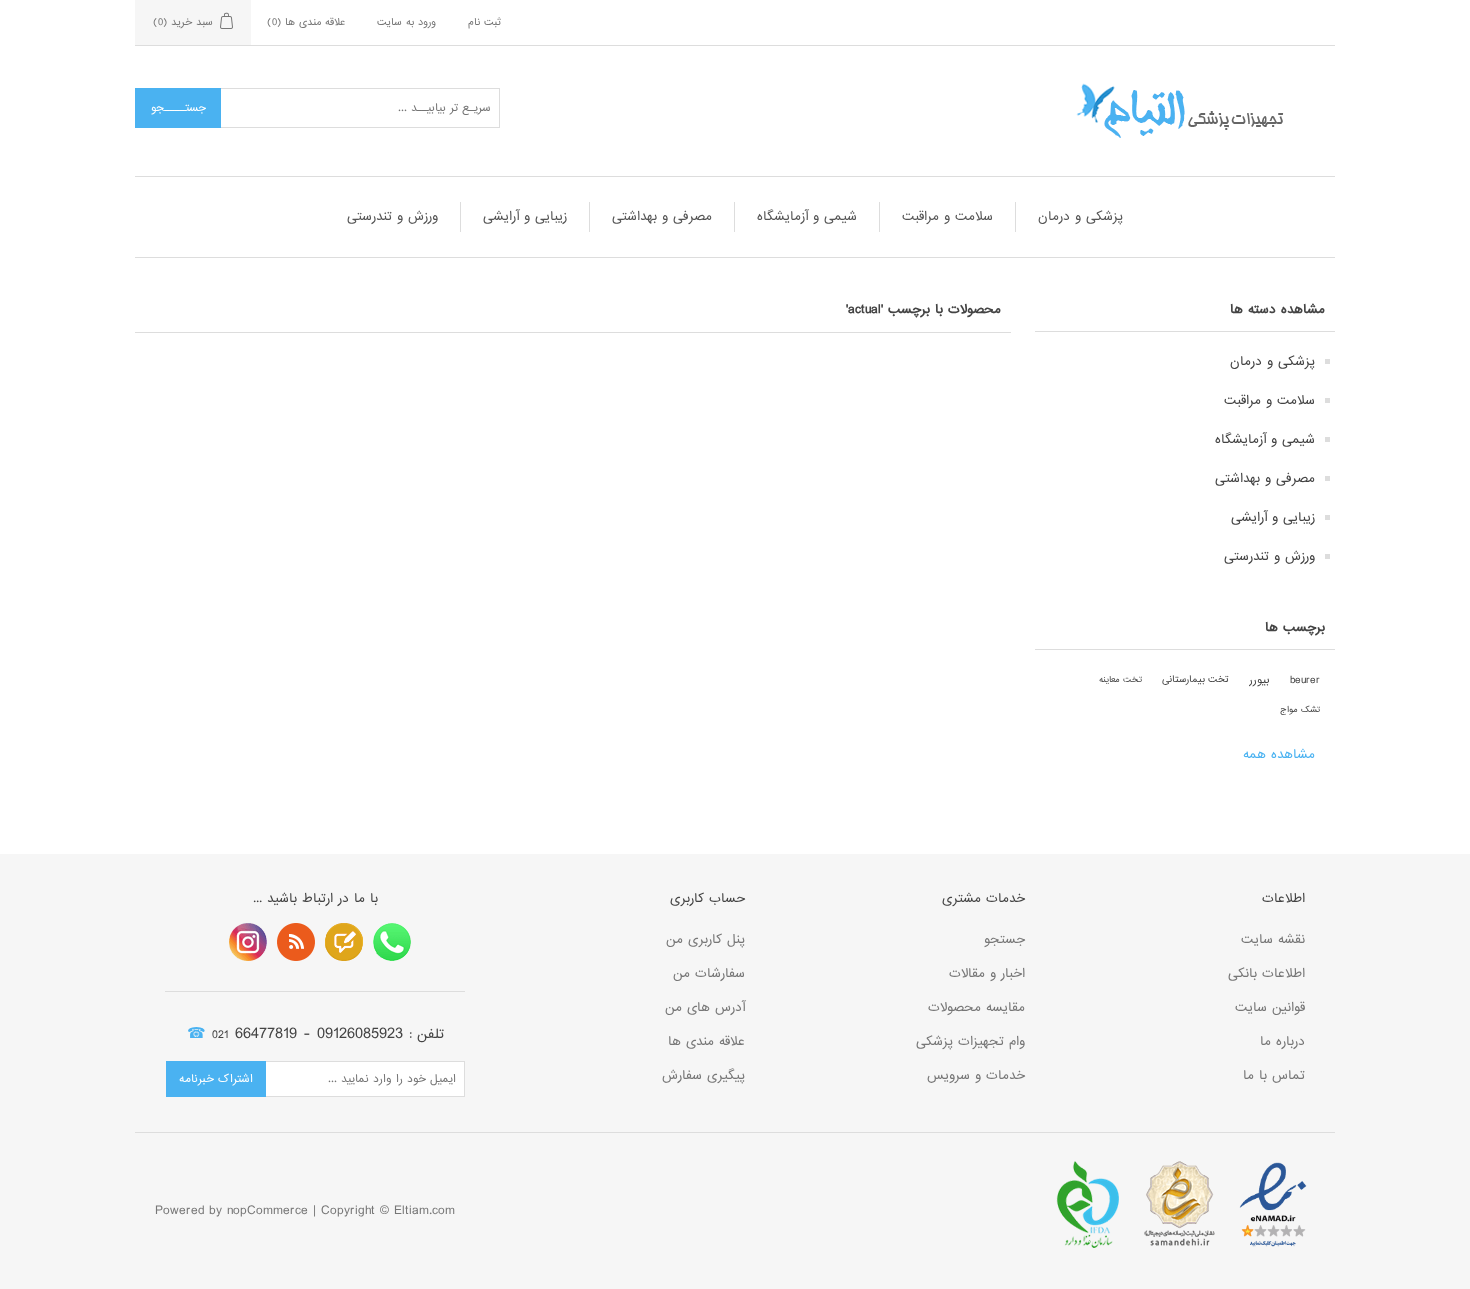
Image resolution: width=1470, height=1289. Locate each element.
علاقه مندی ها (706, 1041)
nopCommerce (267, 1210)
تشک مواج (1300, 709)
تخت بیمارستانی (1195, 679)
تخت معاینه (1120, 679)
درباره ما (1282, 1041)
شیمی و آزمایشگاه (807, 216)
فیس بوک (392, 942)
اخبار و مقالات (987, 973)
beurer (1305, 680)
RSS (296, 942)
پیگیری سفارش (703, 1075)
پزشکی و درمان (1080, 216)
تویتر (344, 942)
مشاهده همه (1279, 754)
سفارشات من (709, 973)
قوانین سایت (1270, 1007)
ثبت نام (484, 22)
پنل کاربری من (705, 939)
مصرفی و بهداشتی (662, 216)
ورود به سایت (406, 22)
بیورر (1259, 680)
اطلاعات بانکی (1266, 973)
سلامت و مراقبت (947, 216)
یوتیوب (248, 942)
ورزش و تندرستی (392, 216)
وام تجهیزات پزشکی (970, 1041)
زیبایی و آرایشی (525, 216)
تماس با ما (1274, 1075)
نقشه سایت (1273, 939)
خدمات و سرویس (976, 1075)
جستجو (1004, 939)
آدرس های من (705, 1007)
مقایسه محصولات (976, 1007)
